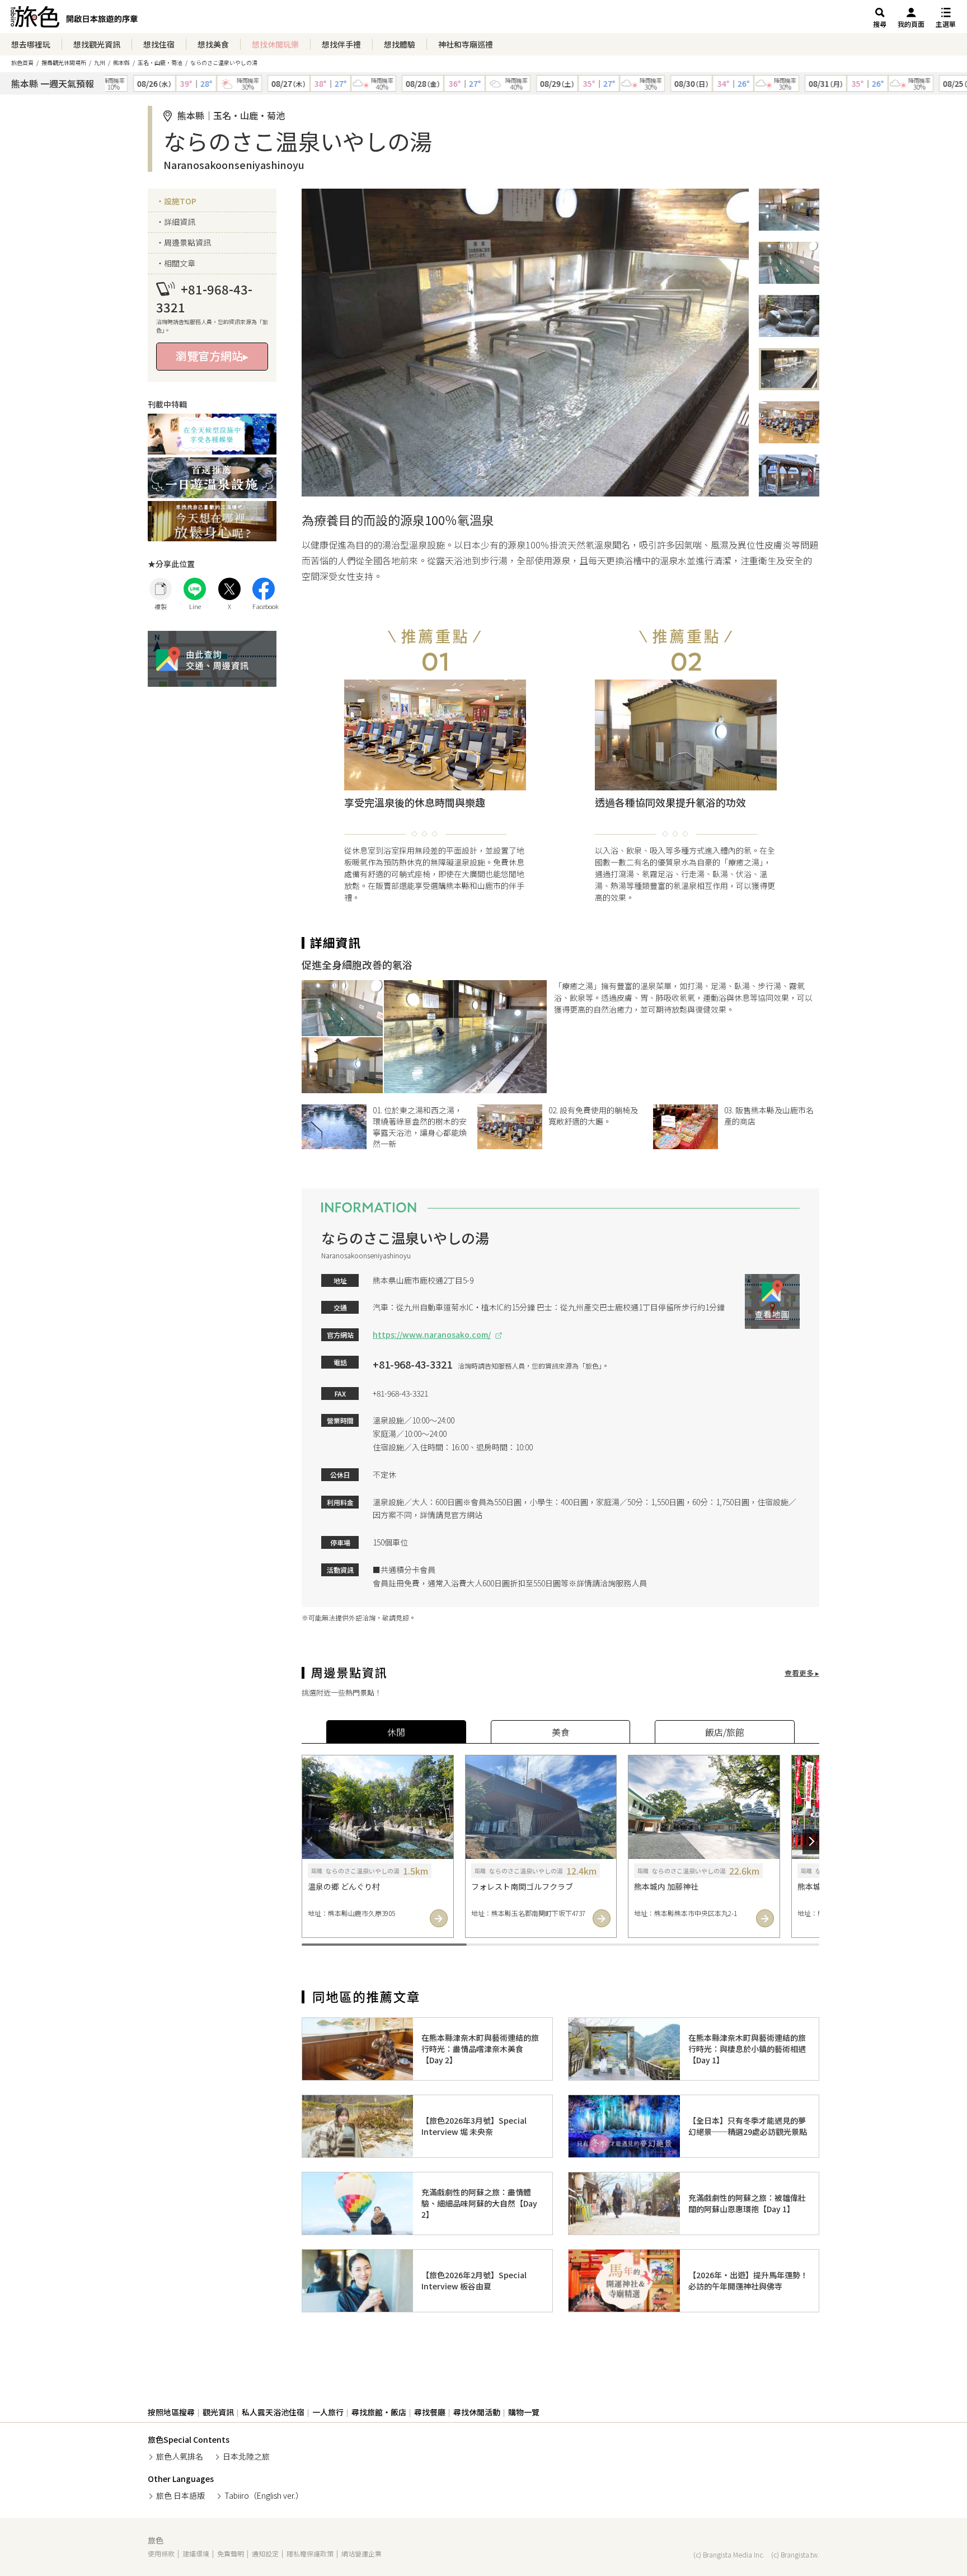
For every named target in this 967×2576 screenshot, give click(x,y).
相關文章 (180, 263)
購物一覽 (524, 2412)
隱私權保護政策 (310, 2553)
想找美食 (213, 44)
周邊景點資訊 (187, 242)
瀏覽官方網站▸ (212, 356)
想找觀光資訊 (97, 44)
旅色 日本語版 (180, 2495)
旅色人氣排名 (180, 2456)
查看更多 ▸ (802, 1673)
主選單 (946, 24)
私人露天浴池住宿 (273, 2412)
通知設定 (265, 2553)
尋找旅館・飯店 (379, 2412)
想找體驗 (400, 44)
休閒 (396, 1732)
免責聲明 (231, 2553)
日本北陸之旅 (246, 2456)
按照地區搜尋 (171, 2412)
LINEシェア (195, 589)
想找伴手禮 (341, 44)
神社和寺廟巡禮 (466, 44)
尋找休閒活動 (477, 2412)
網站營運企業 (362, 2553)
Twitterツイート (229, 589)
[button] (310, 1842)
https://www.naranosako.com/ (432, 1334)
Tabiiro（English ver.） (264, 2495)
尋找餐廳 (430, 2412)
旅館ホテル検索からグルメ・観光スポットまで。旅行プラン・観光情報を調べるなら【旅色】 (74, 20)
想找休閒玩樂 (275, 44)
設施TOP (180, 201)
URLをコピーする (161, 589)
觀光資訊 (218, 2412)
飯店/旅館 (725, 1732)
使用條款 (161, 2553)
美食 (561, 1732)
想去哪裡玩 (31, 44)
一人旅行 (328, 2412)
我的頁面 (911, 24)
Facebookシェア (264, 589)
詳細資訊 (180, 222)
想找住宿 (159, 44)
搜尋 (880, 24)
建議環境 (196, 2553)
